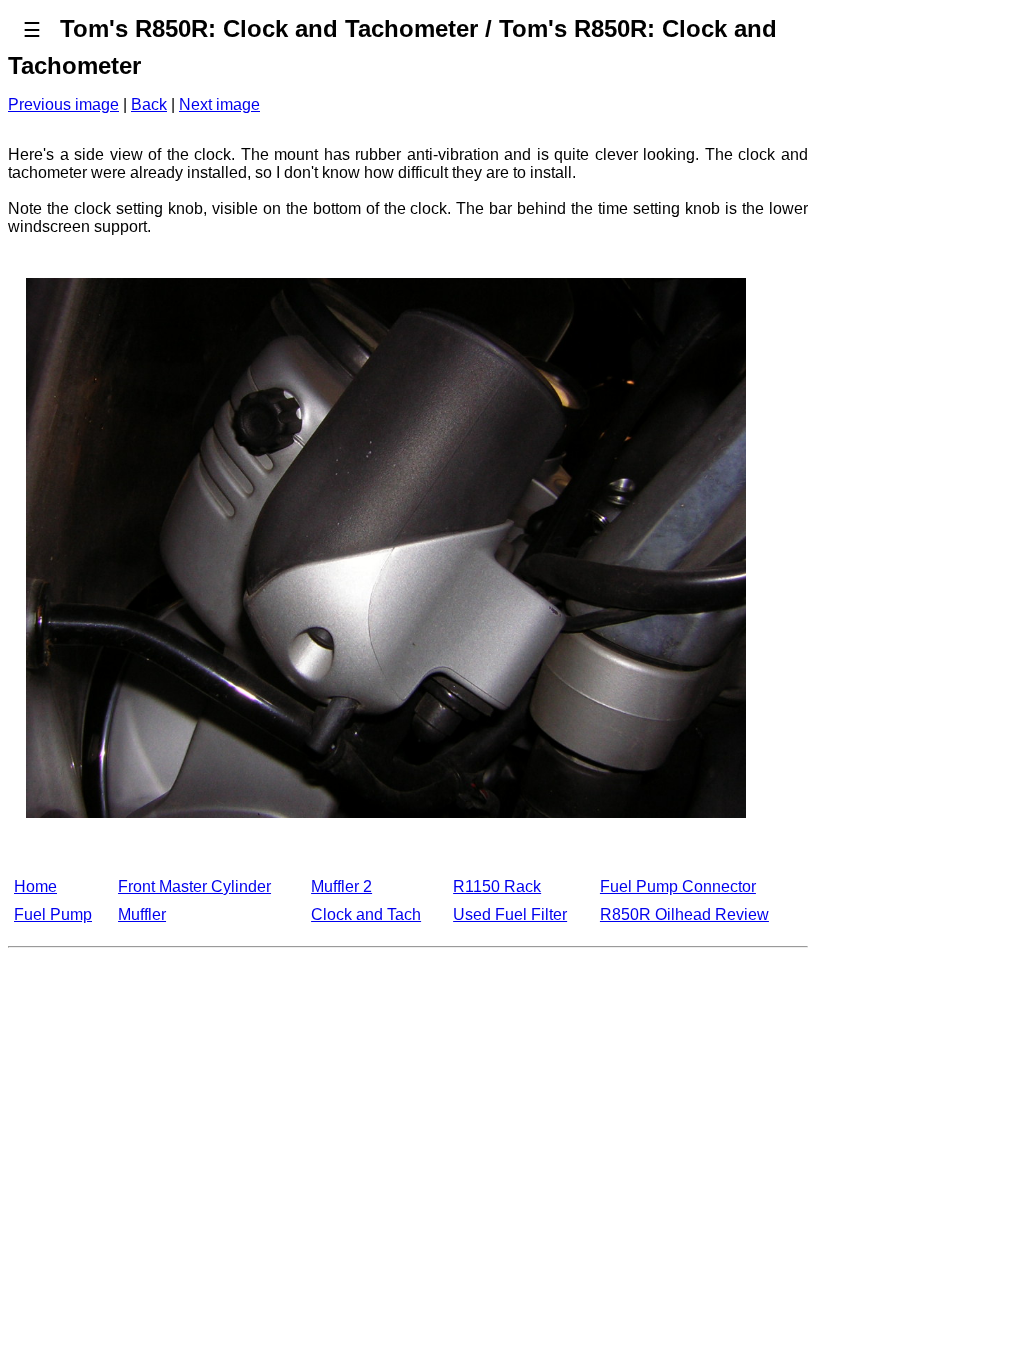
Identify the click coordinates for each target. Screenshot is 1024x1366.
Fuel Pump (53, 914)
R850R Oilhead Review (684, 914)
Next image (219, 104)
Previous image (63, 104)
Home (35, 886)
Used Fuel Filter (510, 914)
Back (149, 104)
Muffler (142, 914)
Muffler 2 (341, 886)
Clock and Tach (366, 914)
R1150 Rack (497, 886)
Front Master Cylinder (194, 886)
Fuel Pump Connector (678, 886)
